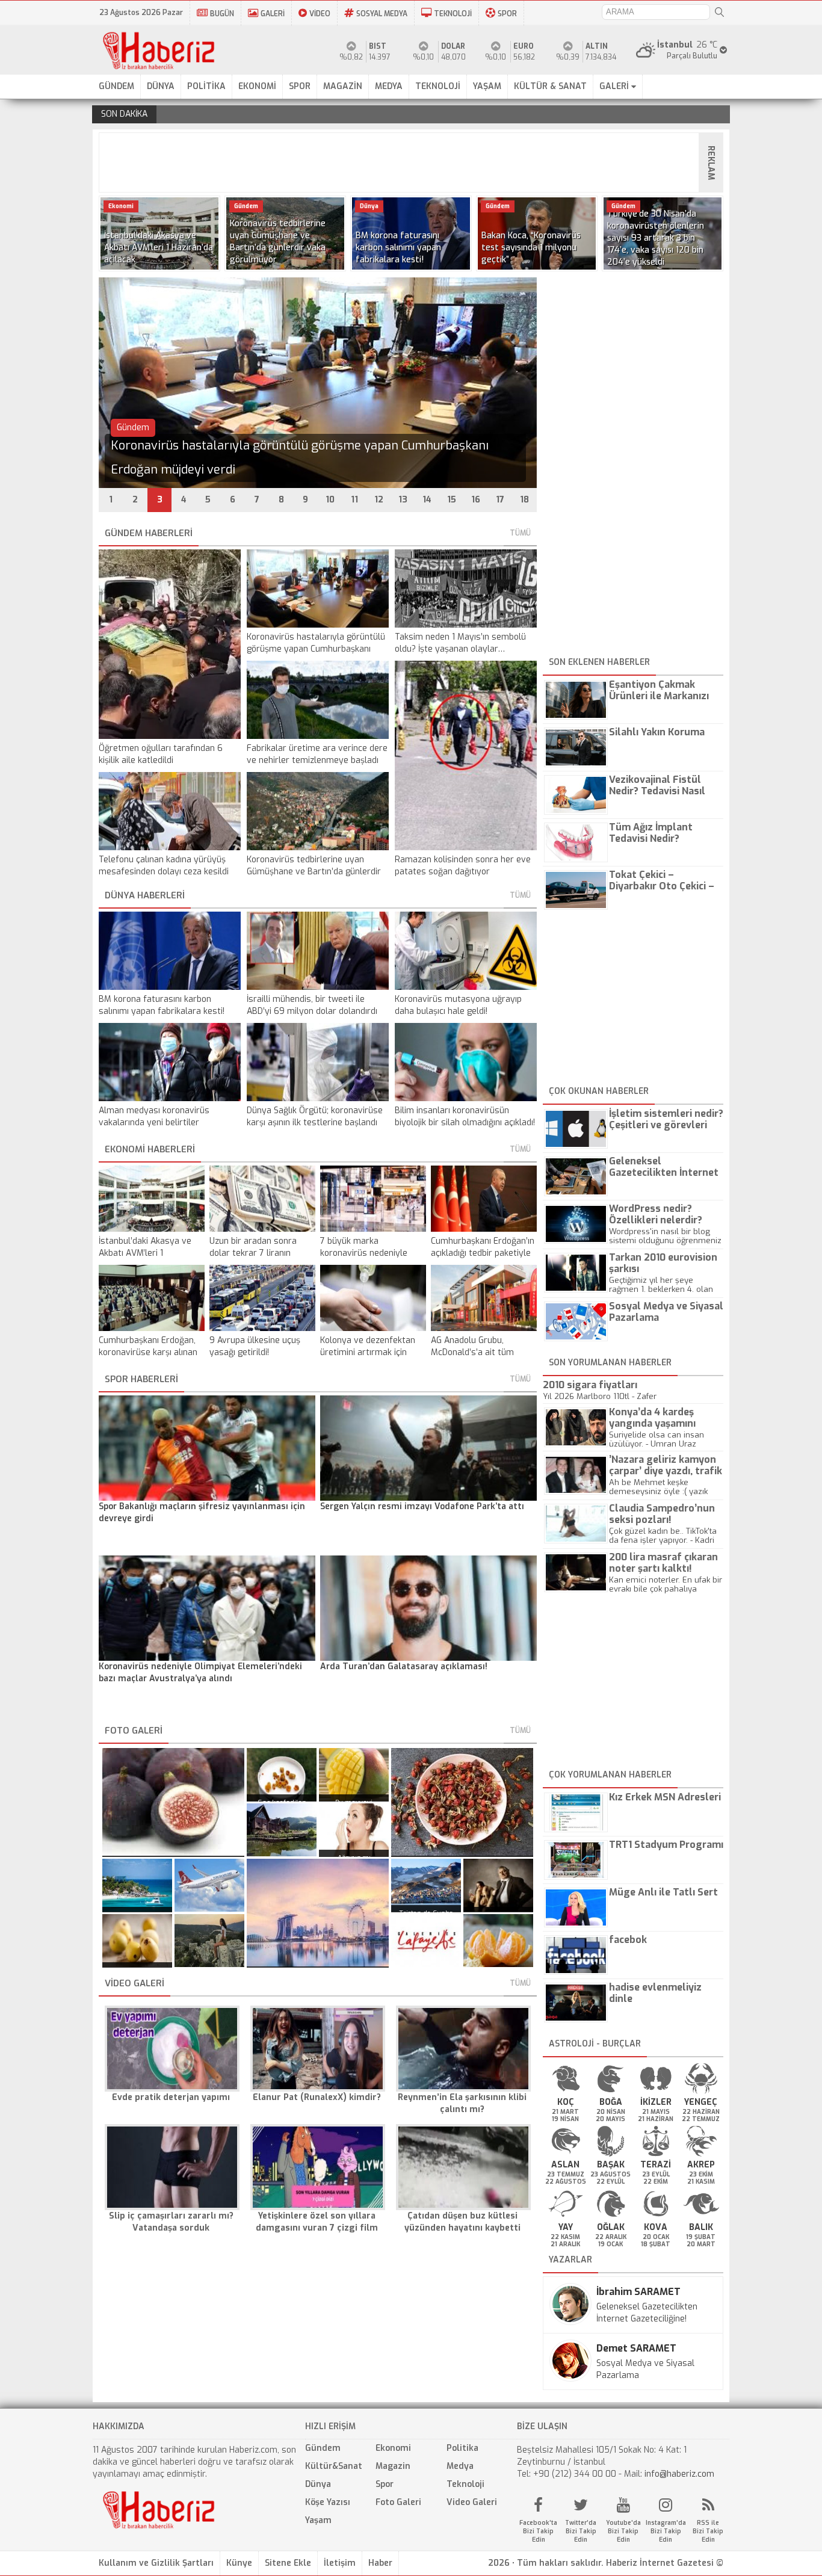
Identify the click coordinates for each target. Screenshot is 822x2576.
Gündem (323, 2448)
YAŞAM (487, 86)
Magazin (393, 2466)
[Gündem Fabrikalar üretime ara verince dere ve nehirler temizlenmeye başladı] (318, 485)
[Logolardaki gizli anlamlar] (426, 1941)
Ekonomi (393, 2448)
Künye (239, 2563)
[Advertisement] (415, 162)
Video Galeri (472, 2502)
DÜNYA (161, 86)
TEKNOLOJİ (453, 14)
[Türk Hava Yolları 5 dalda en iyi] (209, 1885)
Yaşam (318, 2520)
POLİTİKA (206, 86)
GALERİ (273, 14)
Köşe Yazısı (328, 2502)
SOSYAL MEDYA (382, 14)
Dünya (318, 2484)
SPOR (507, 14)
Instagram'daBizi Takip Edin (666, 2531)
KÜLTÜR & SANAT (550, 86)
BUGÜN (222, 14)
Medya (460, 2466)
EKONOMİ (257, 86)
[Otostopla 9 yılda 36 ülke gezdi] (209, 1941)
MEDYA (389, 86)
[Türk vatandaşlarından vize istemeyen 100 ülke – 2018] (318, 1913)
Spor (385, 2484)
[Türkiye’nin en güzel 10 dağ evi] (282, 1830)
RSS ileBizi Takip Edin (708, 2531)
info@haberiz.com (679, 2474)
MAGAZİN (343, 86)
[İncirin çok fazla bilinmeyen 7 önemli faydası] (173, 1802)
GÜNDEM (116, 86)
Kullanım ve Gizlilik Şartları (156, 2563)
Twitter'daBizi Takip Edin (581, 2531)
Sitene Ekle (288, 2563)
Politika (462, 2448)
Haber (380, 2563)
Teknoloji (465, 2484)
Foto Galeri (398, 2502)
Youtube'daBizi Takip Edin (623, 2531)
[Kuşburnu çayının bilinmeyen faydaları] (462, 1802)
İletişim (340, 2563)
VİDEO (320, 14)
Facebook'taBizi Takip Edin (538, 2531)
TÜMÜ (520, 533)
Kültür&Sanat (334, 2466)
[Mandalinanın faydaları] (498, 1941)
